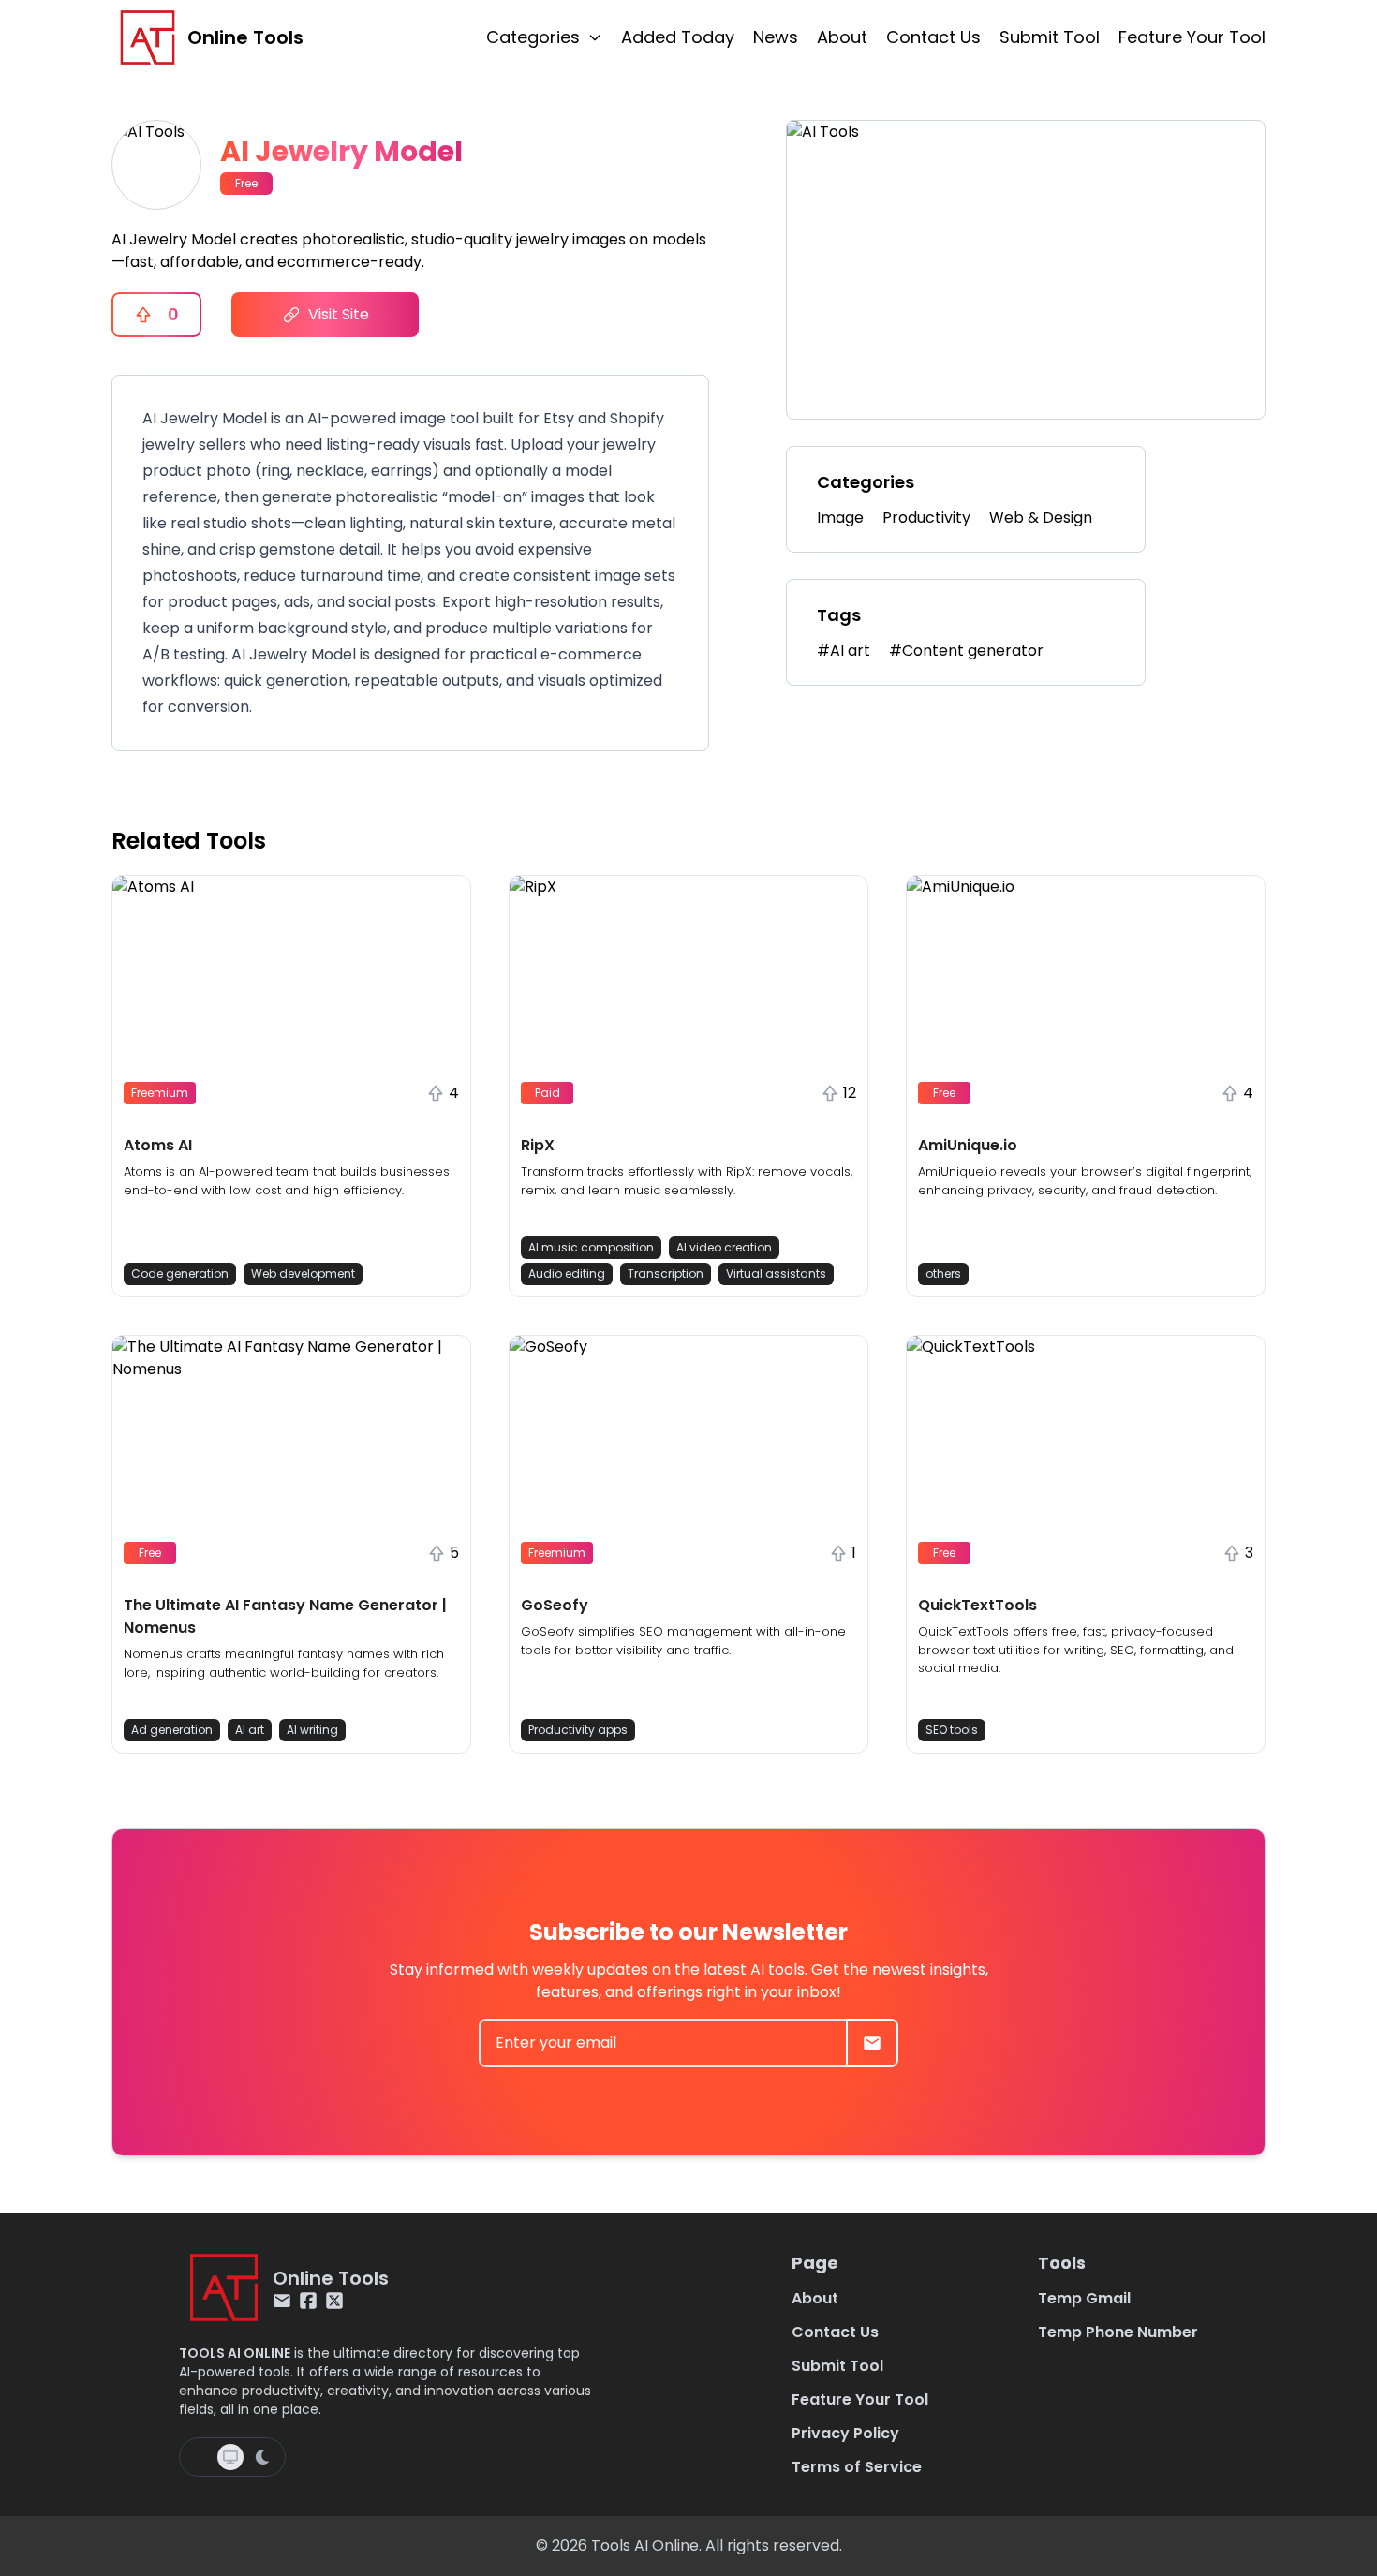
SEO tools (952, 1730)
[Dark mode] (262, 2457)
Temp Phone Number (1118, 2332)
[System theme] (230, 2457)
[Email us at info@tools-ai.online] (282, 2301)
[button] (291, 1086)
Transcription (666, 1273)
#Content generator (966, 651)
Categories (533, 37)
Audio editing (567, 1273)
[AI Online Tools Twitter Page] (334, 2301)
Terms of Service (857, 2467)
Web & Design (1041, 518)
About (842, 37)
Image (840, 518)
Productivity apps (578, 1730)
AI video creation (724, 1247)
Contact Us (933, 37)
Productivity (926, 518)
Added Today (678, 37)
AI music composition (591, 1247)
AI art (250, 1730)
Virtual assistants (776, 1273)
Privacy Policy (845, 2433)
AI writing (312, 1730)
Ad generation (172, 1730)
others (943, 1273)
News (776, 37)
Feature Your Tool (1192, 37)
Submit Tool (1050, 37)
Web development (303, 1273)
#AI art (844, 651)
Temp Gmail (1084, 2298)
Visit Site (339, 314)
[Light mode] (200, 2457)
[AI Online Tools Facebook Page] (308, 2301)
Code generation (180, 1273)
